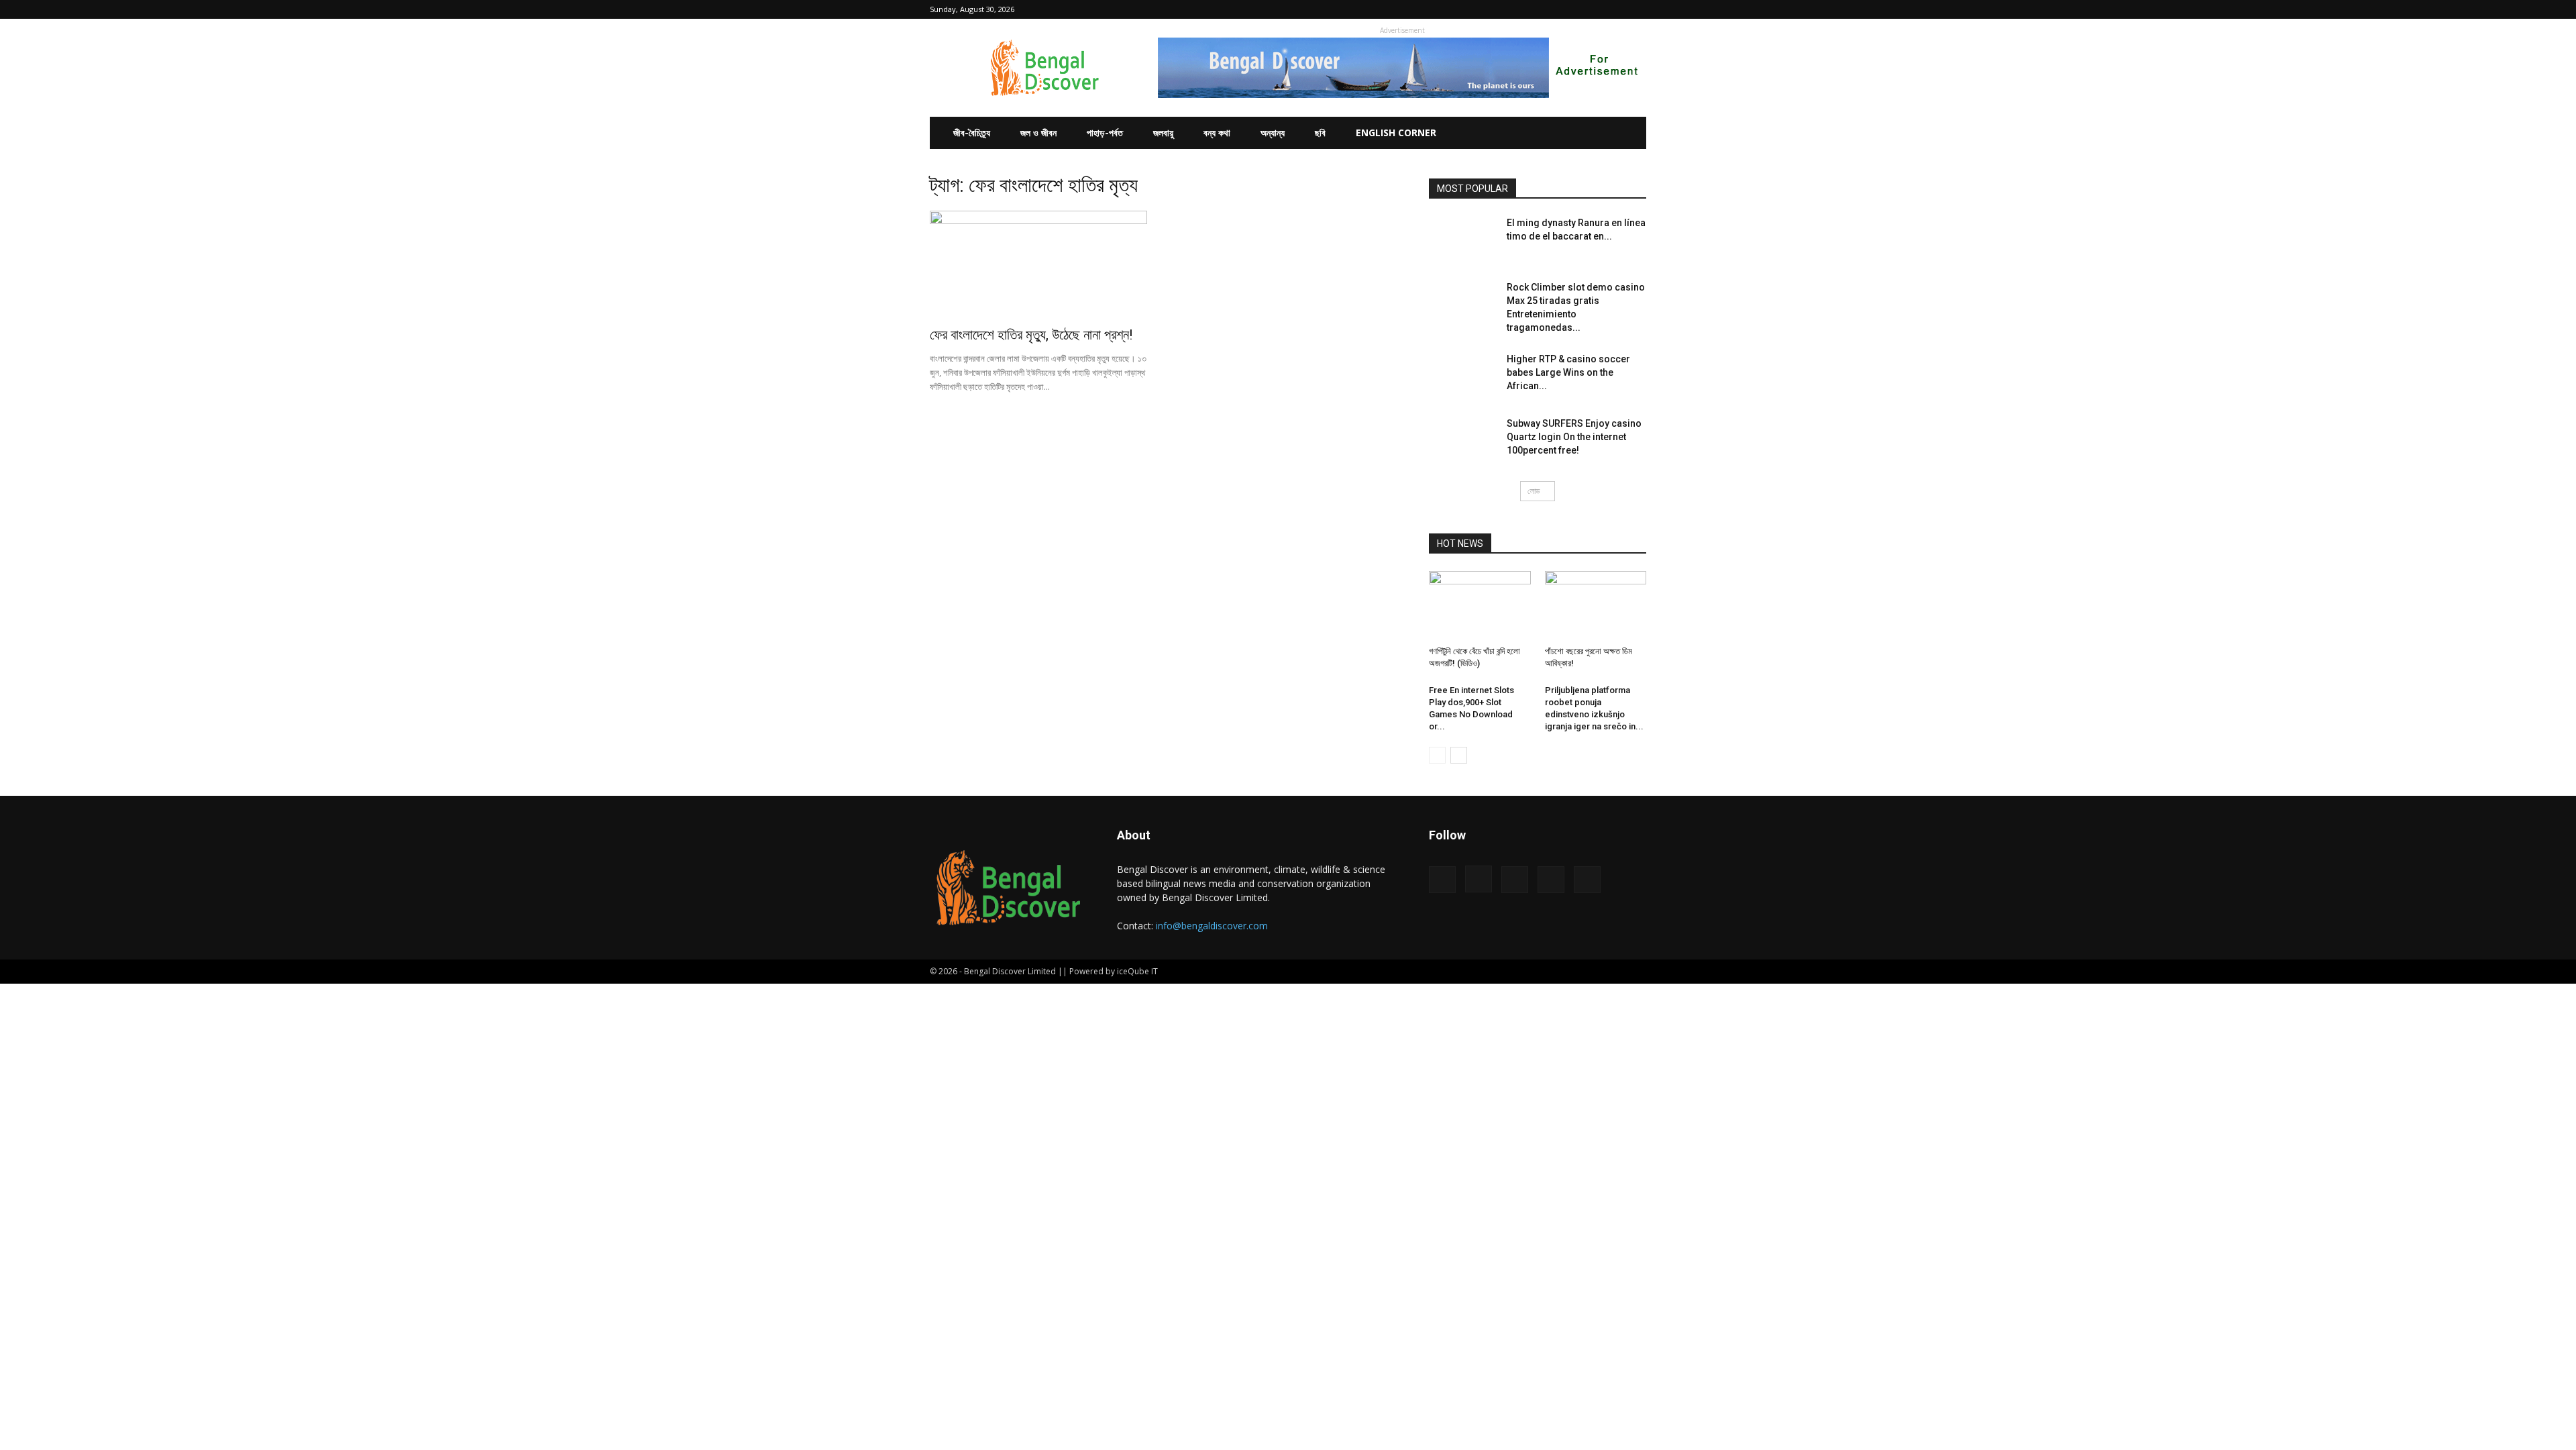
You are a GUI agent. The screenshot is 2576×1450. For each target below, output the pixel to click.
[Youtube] (1636, 9)
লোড (1534, 491)
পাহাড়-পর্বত (1105, 133)
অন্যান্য (1273, 133)
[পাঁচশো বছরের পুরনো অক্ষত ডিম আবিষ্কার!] (1596, 606)
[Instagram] (1570, 9)
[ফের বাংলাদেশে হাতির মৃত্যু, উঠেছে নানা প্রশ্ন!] (1038, 264)
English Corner (1396, 133)
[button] (1527, 9)
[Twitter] (1614, 9)
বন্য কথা (1217, 133)
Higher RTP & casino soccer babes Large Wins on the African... (1568, 372)
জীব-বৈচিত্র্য (972, 133)
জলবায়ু (1163, 133)
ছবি (1320, 133)
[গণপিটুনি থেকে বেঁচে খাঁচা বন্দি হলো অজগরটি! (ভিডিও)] (1480, 606)
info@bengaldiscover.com (1212, 926)
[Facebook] (1548, 9)
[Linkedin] (1592, 9)
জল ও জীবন (1038, 133)
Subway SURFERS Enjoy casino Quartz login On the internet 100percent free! (1574, 437)
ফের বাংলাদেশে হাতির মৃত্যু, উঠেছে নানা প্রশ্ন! (1031, 335)
